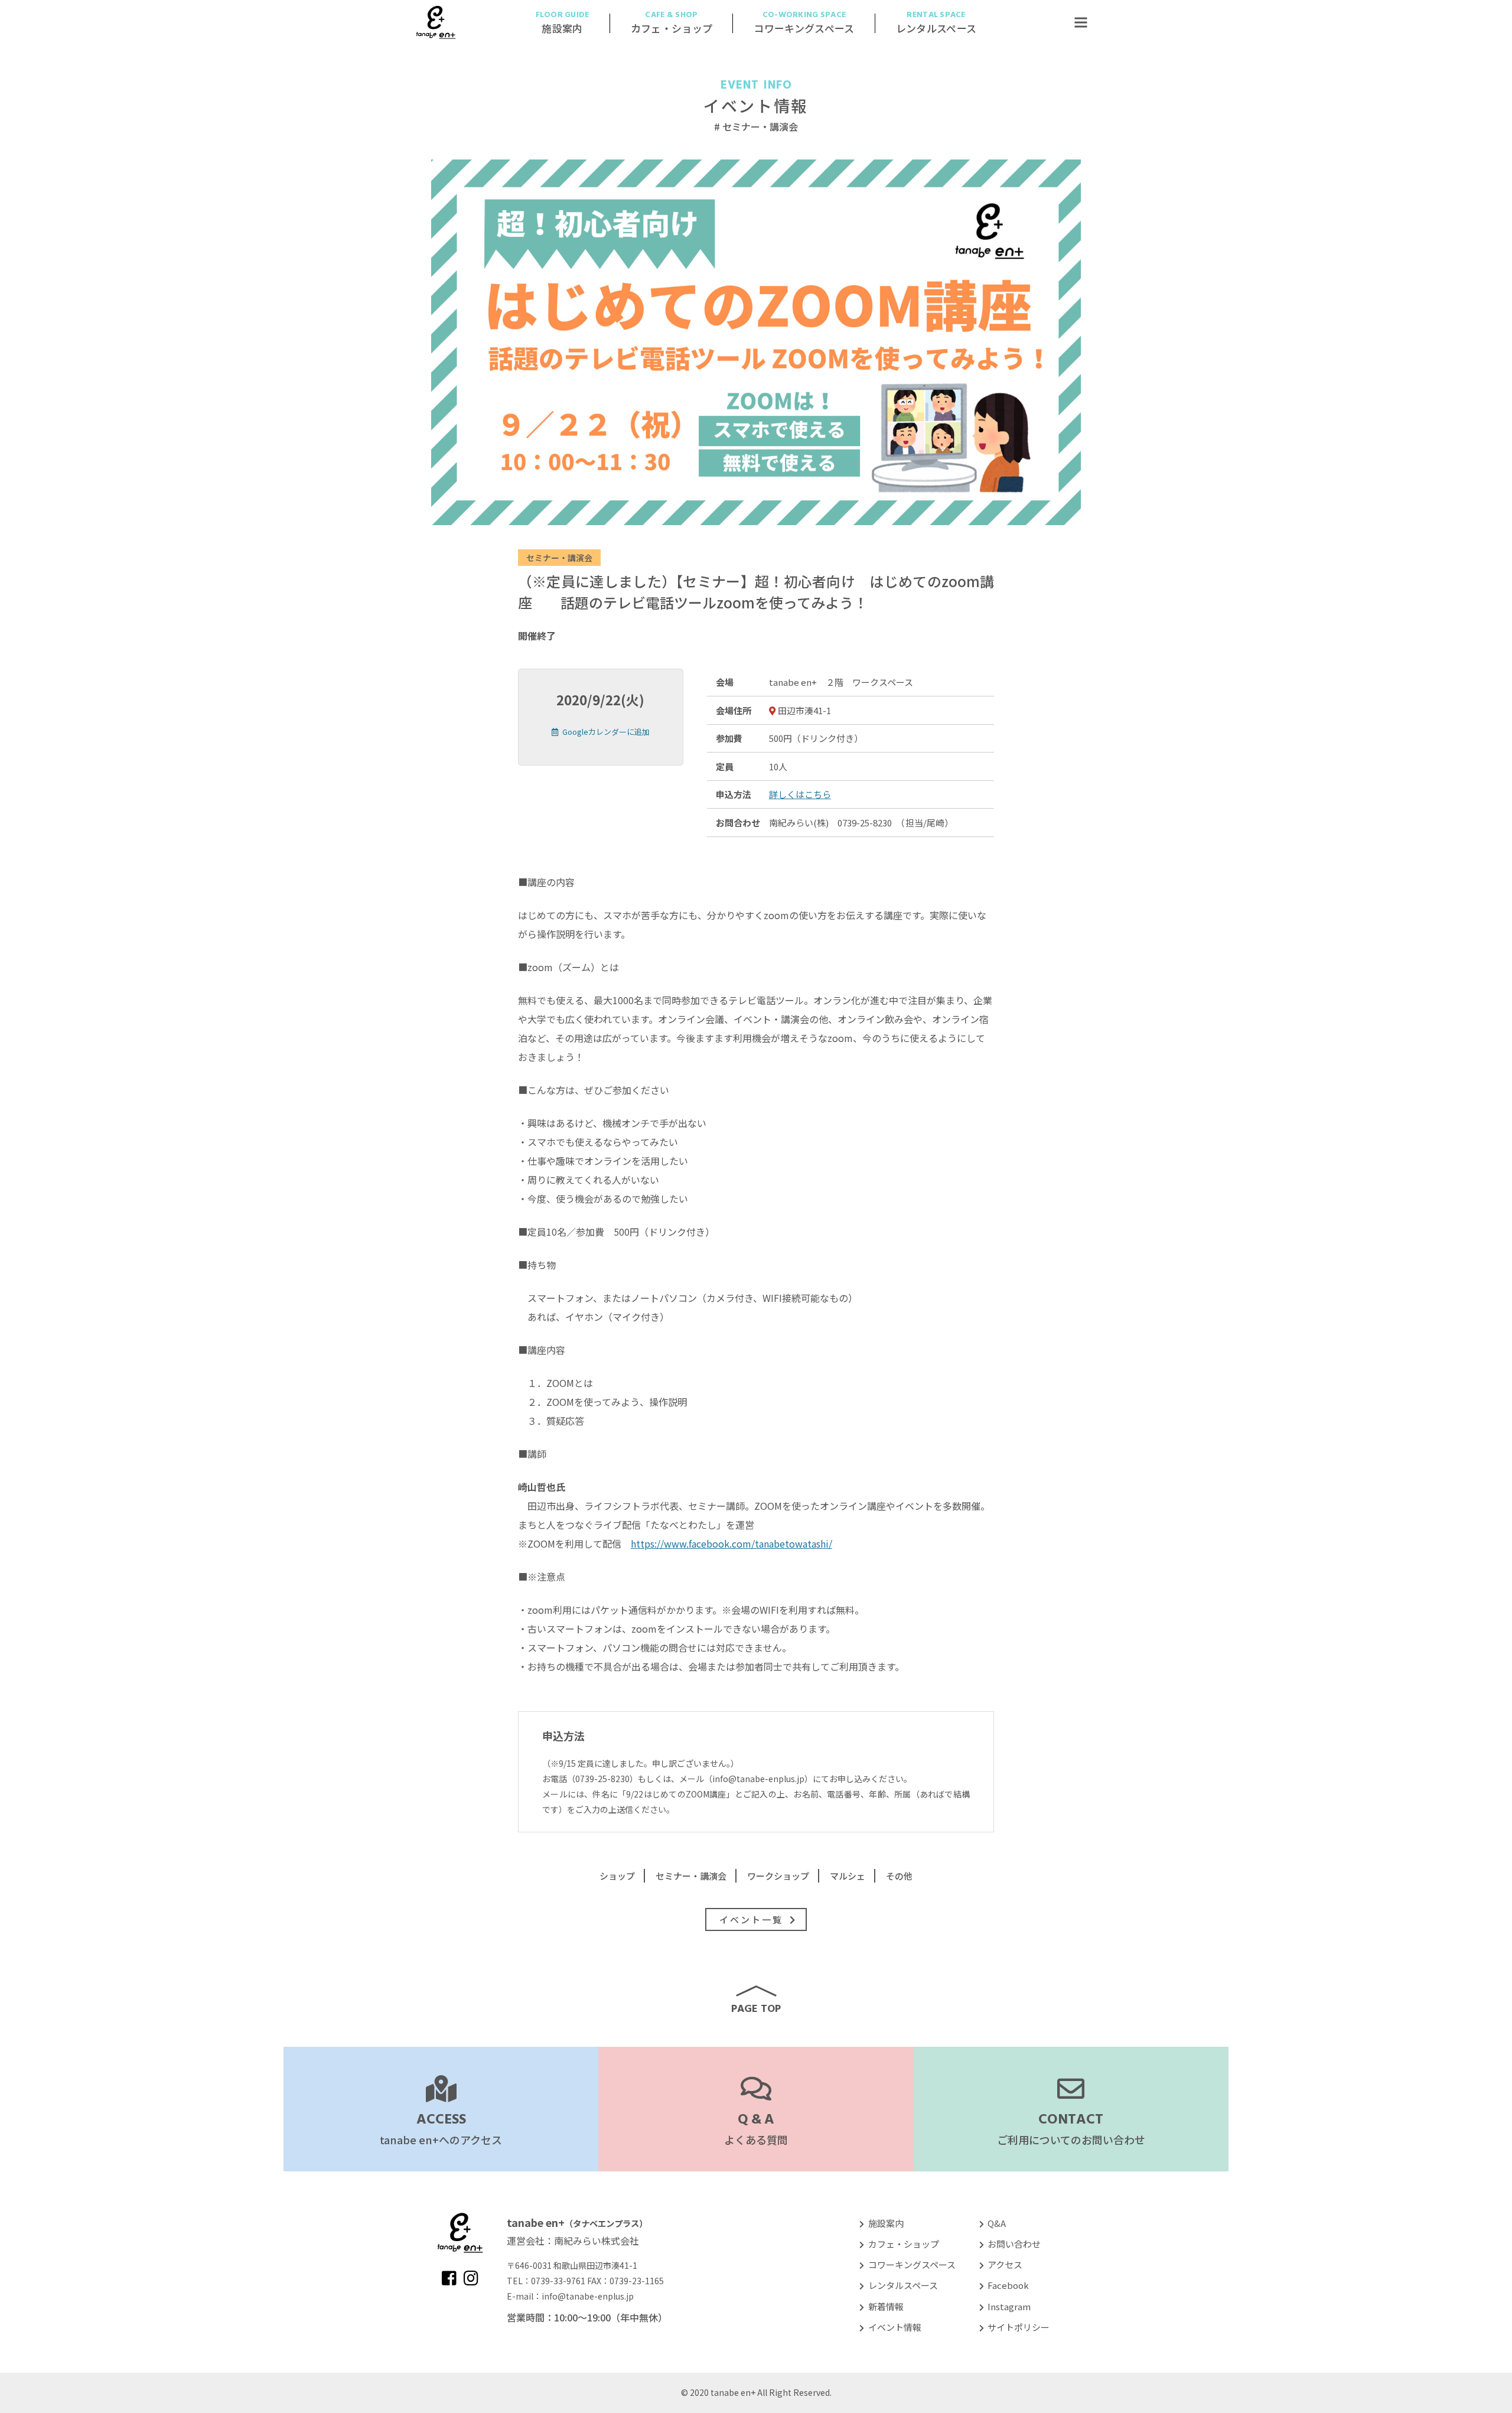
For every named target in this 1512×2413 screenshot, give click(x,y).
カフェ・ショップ (903, 2244)
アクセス (1005, 2264)
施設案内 (886, 2223)
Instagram (1009, 2306)
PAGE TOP (756, 2008)
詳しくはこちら (800, 794)
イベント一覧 (751, 1919)
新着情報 (886, 2306)
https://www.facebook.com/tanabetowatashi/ (731, 1543)
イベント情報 (756, 98)
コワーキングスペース (912, 2264)
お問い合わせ (1014, 2244)
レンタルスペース (903, 2285)
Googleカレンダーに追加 (606, 732)
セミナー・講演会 (559, 558)
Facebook (1008, 2285)
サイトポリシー (1019, 2327)
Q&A (997, 2223)
